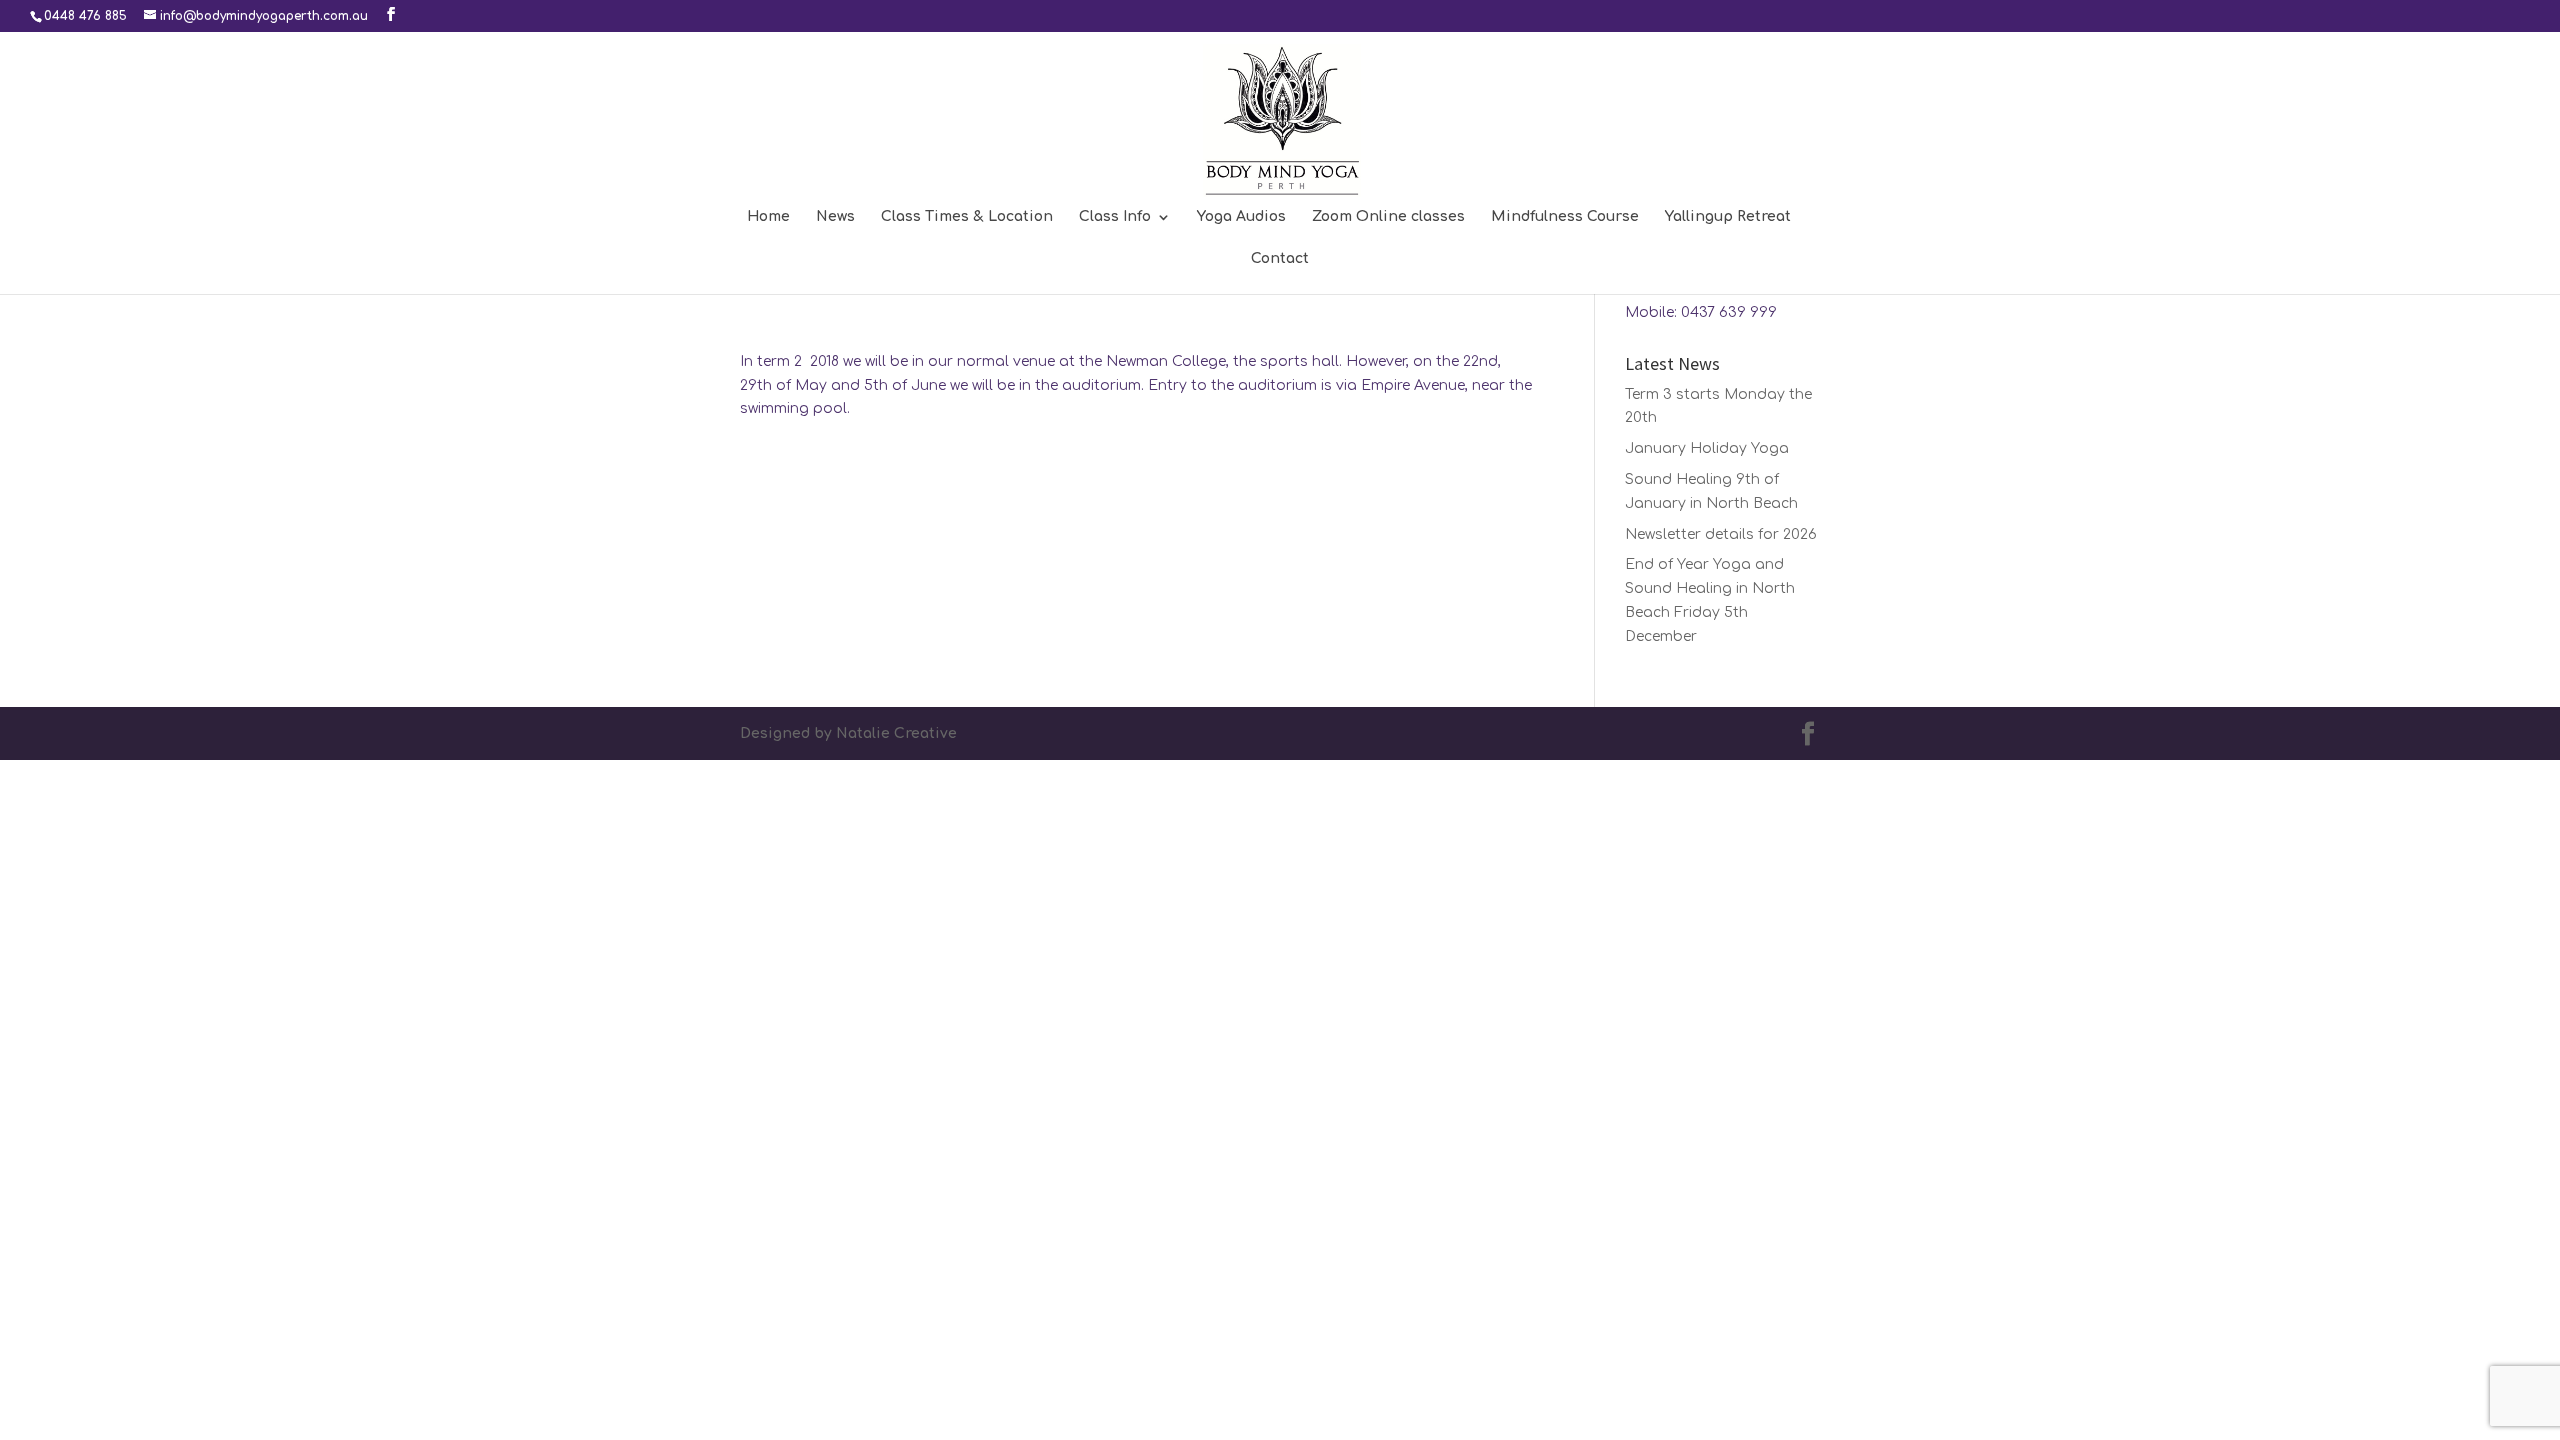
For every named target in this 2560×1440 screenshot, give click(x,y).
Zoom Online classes (1388, 217)
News (835, 217)
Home (768, 217)
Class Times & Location (967, 217)
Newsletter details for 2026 (1721, 534)
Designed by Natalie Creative (848, 733)
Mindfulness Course (1565, 217)
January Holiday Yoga (1707, 448)
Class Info (1115, 217)
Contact (1280, 259)
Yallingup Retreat (1728, 217)
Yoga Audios (1241, 217)
